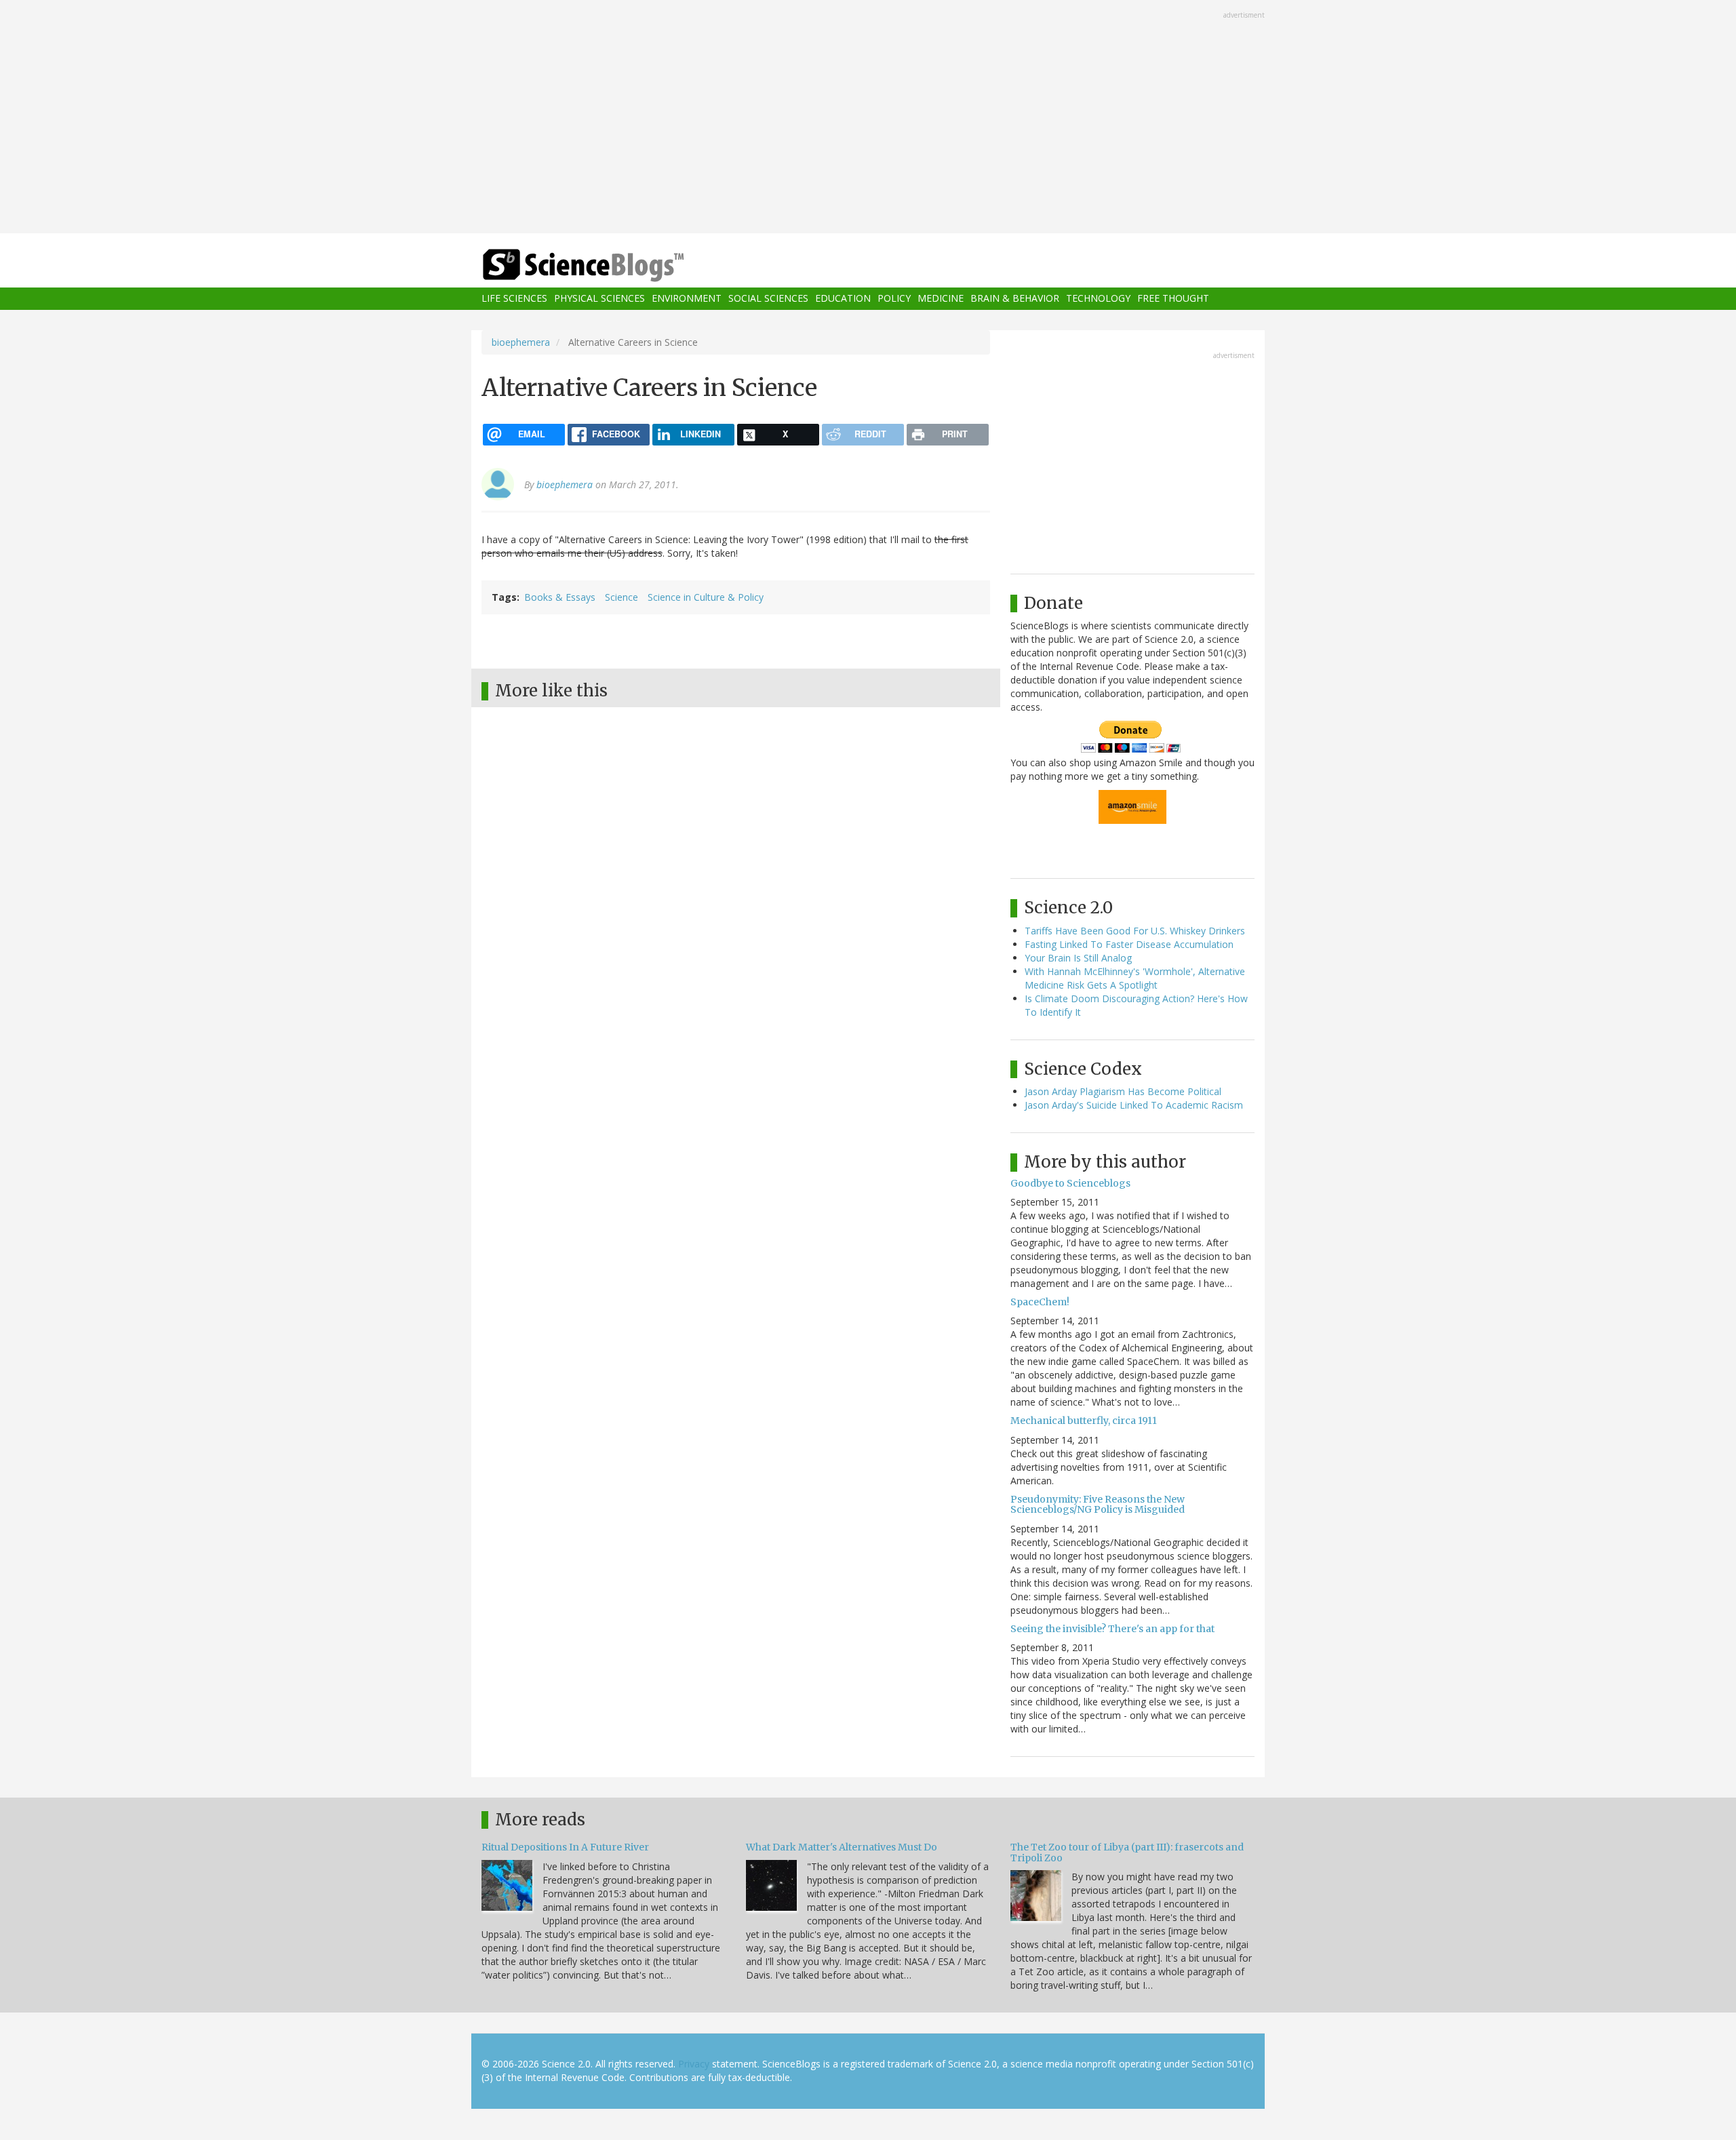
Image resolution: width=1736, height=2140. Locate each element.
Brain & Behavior (1015, 299)
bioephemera (521, 342)
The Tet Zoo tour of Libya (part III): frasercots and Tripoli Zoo (1127, 1852)
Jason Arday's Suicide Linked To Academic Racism (1134, 1105)
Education (843, 299)
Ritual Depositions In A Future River (565, 1847)
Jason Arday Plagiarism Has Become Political (1123, 1091)
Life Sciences (514, 299)
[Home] (610, 265)
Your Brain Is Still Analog (1078, 958)
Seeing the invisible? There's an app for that (1112, 1629)
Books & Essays (560, 597)
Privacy (694, 2064)
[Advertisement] (868, 118)
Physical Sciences (599, 299)
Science (622, 597)
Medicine (941, 299)
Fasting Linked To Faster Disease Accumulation (1129, 944)
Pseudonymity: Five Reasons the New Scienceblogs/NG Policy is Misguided (1098, 1504)
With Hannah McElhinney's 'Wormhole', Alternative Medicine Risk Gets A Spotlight (1135, 978)
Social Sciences (768, 299)
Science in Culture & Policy (706, 597)
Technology (1098, 299)
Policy (894, 299)
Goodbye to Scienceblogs (1070, 1183)
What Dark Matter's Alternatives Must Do (842, 1847)
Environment (687, 299)
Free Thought (1173, 299)
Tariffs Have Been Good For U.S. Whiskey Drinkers (1135, 931)
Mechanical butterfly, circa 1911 (1084, 1421)
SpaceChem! (1040, 1302)
